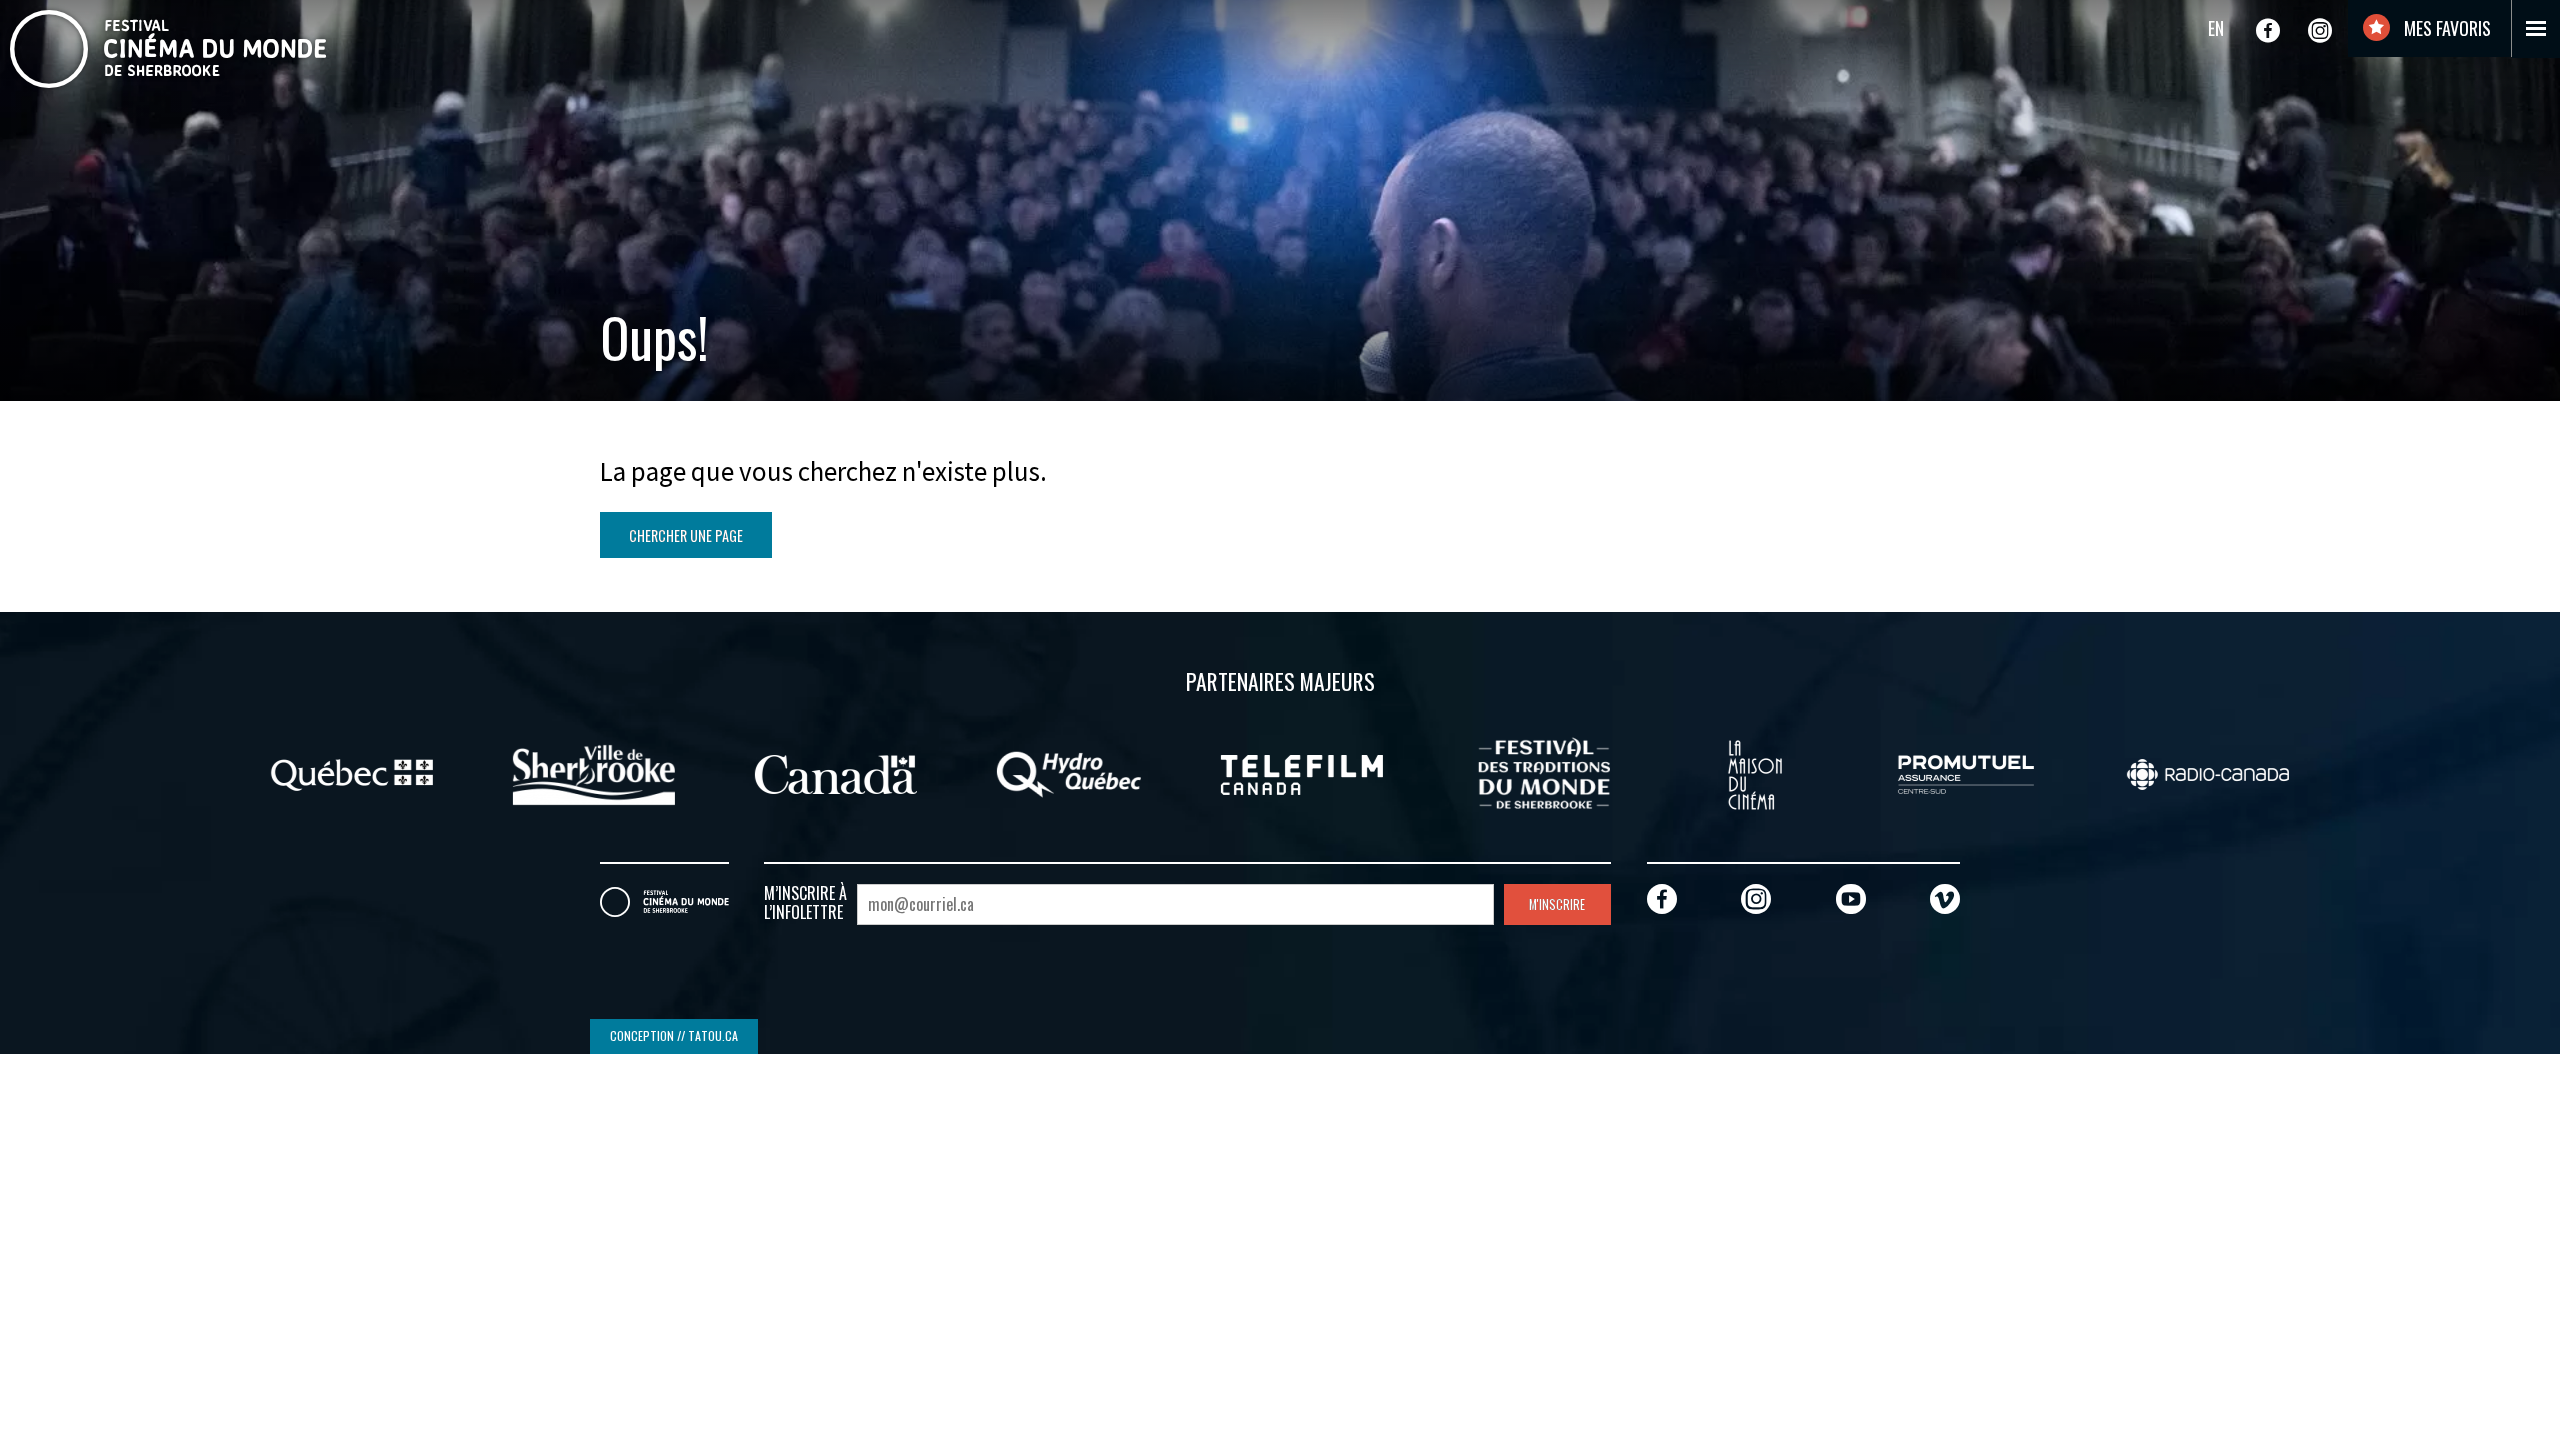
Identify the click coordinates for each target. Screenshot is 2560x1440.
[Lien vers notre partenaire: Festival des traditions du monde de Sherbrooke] (1544, 772)
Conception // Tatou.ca (674, 1035)
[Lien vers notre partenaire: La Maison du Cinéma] (1755, 772)
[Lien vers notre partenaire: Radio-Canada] (2208, 772)
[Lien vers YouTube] (1851, 898)
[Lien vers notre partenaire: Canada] (836, 772)
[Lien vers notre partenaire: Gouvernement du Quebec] (352, 772)
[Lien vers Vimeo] (1945, 898)
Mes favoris (2445, 28)
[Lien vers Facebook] (2268, 30)
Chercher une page (686, 535)
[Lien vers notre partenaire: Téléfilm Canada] (1302, 772)
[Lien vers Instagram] (2320, 30)
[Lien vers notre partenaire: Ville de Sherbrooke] (594, 772)
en (2216, 28)
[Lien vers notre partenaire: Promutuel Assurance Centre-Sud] (1966, 772)
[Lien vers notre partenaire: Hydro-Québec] (1069, 772)
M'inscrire (1557, 904)
